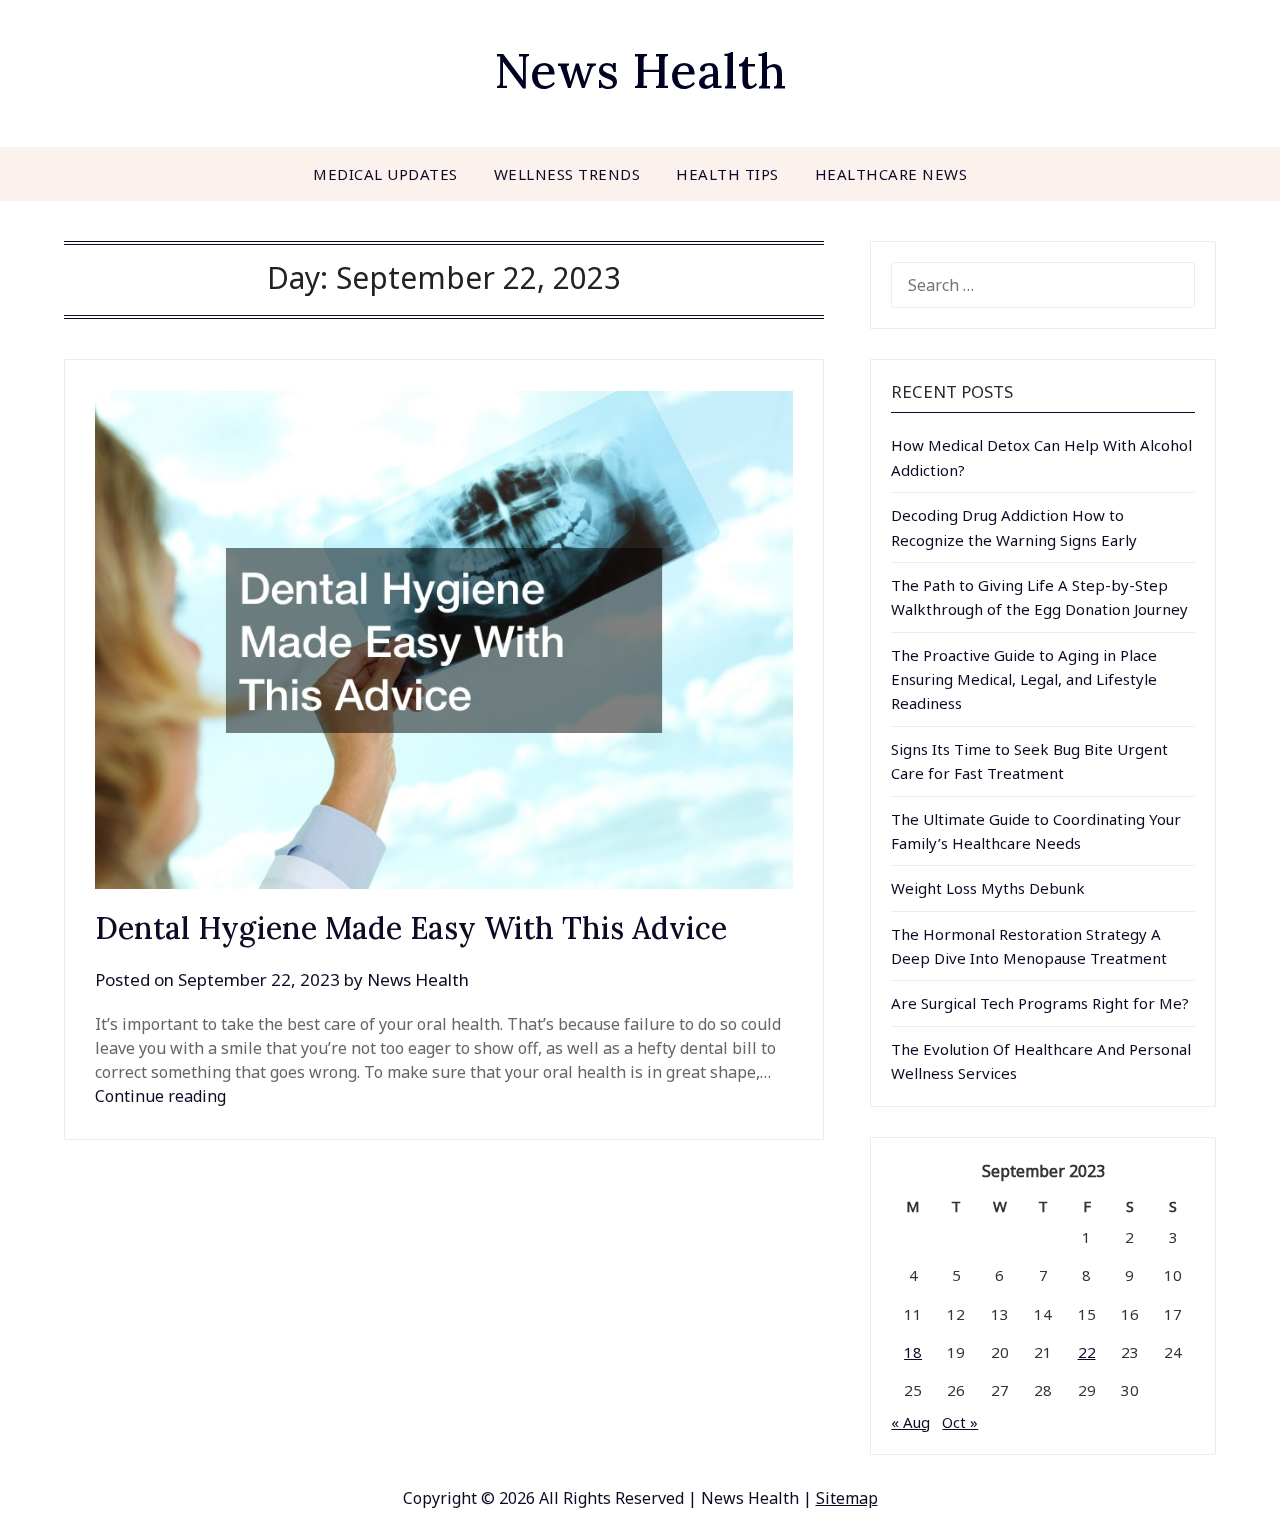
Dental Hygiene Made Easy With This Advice (411, 928)
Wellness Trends (567, 174)
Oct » (960, 1422)
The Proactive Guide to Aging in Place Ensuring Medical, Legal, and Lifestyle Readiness (1024, 679)
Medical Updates (385, 174)
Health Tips (727, 174)
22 (1087, 1352)
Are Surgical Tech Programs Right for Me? (1040, 1003)
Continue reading (160, 1096)
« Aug (910, 1422)
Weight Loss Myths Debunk (988, 888)
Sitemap (847, 1498)
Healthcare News (891, 174)
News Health (640, 70)
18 (913, 1352)
